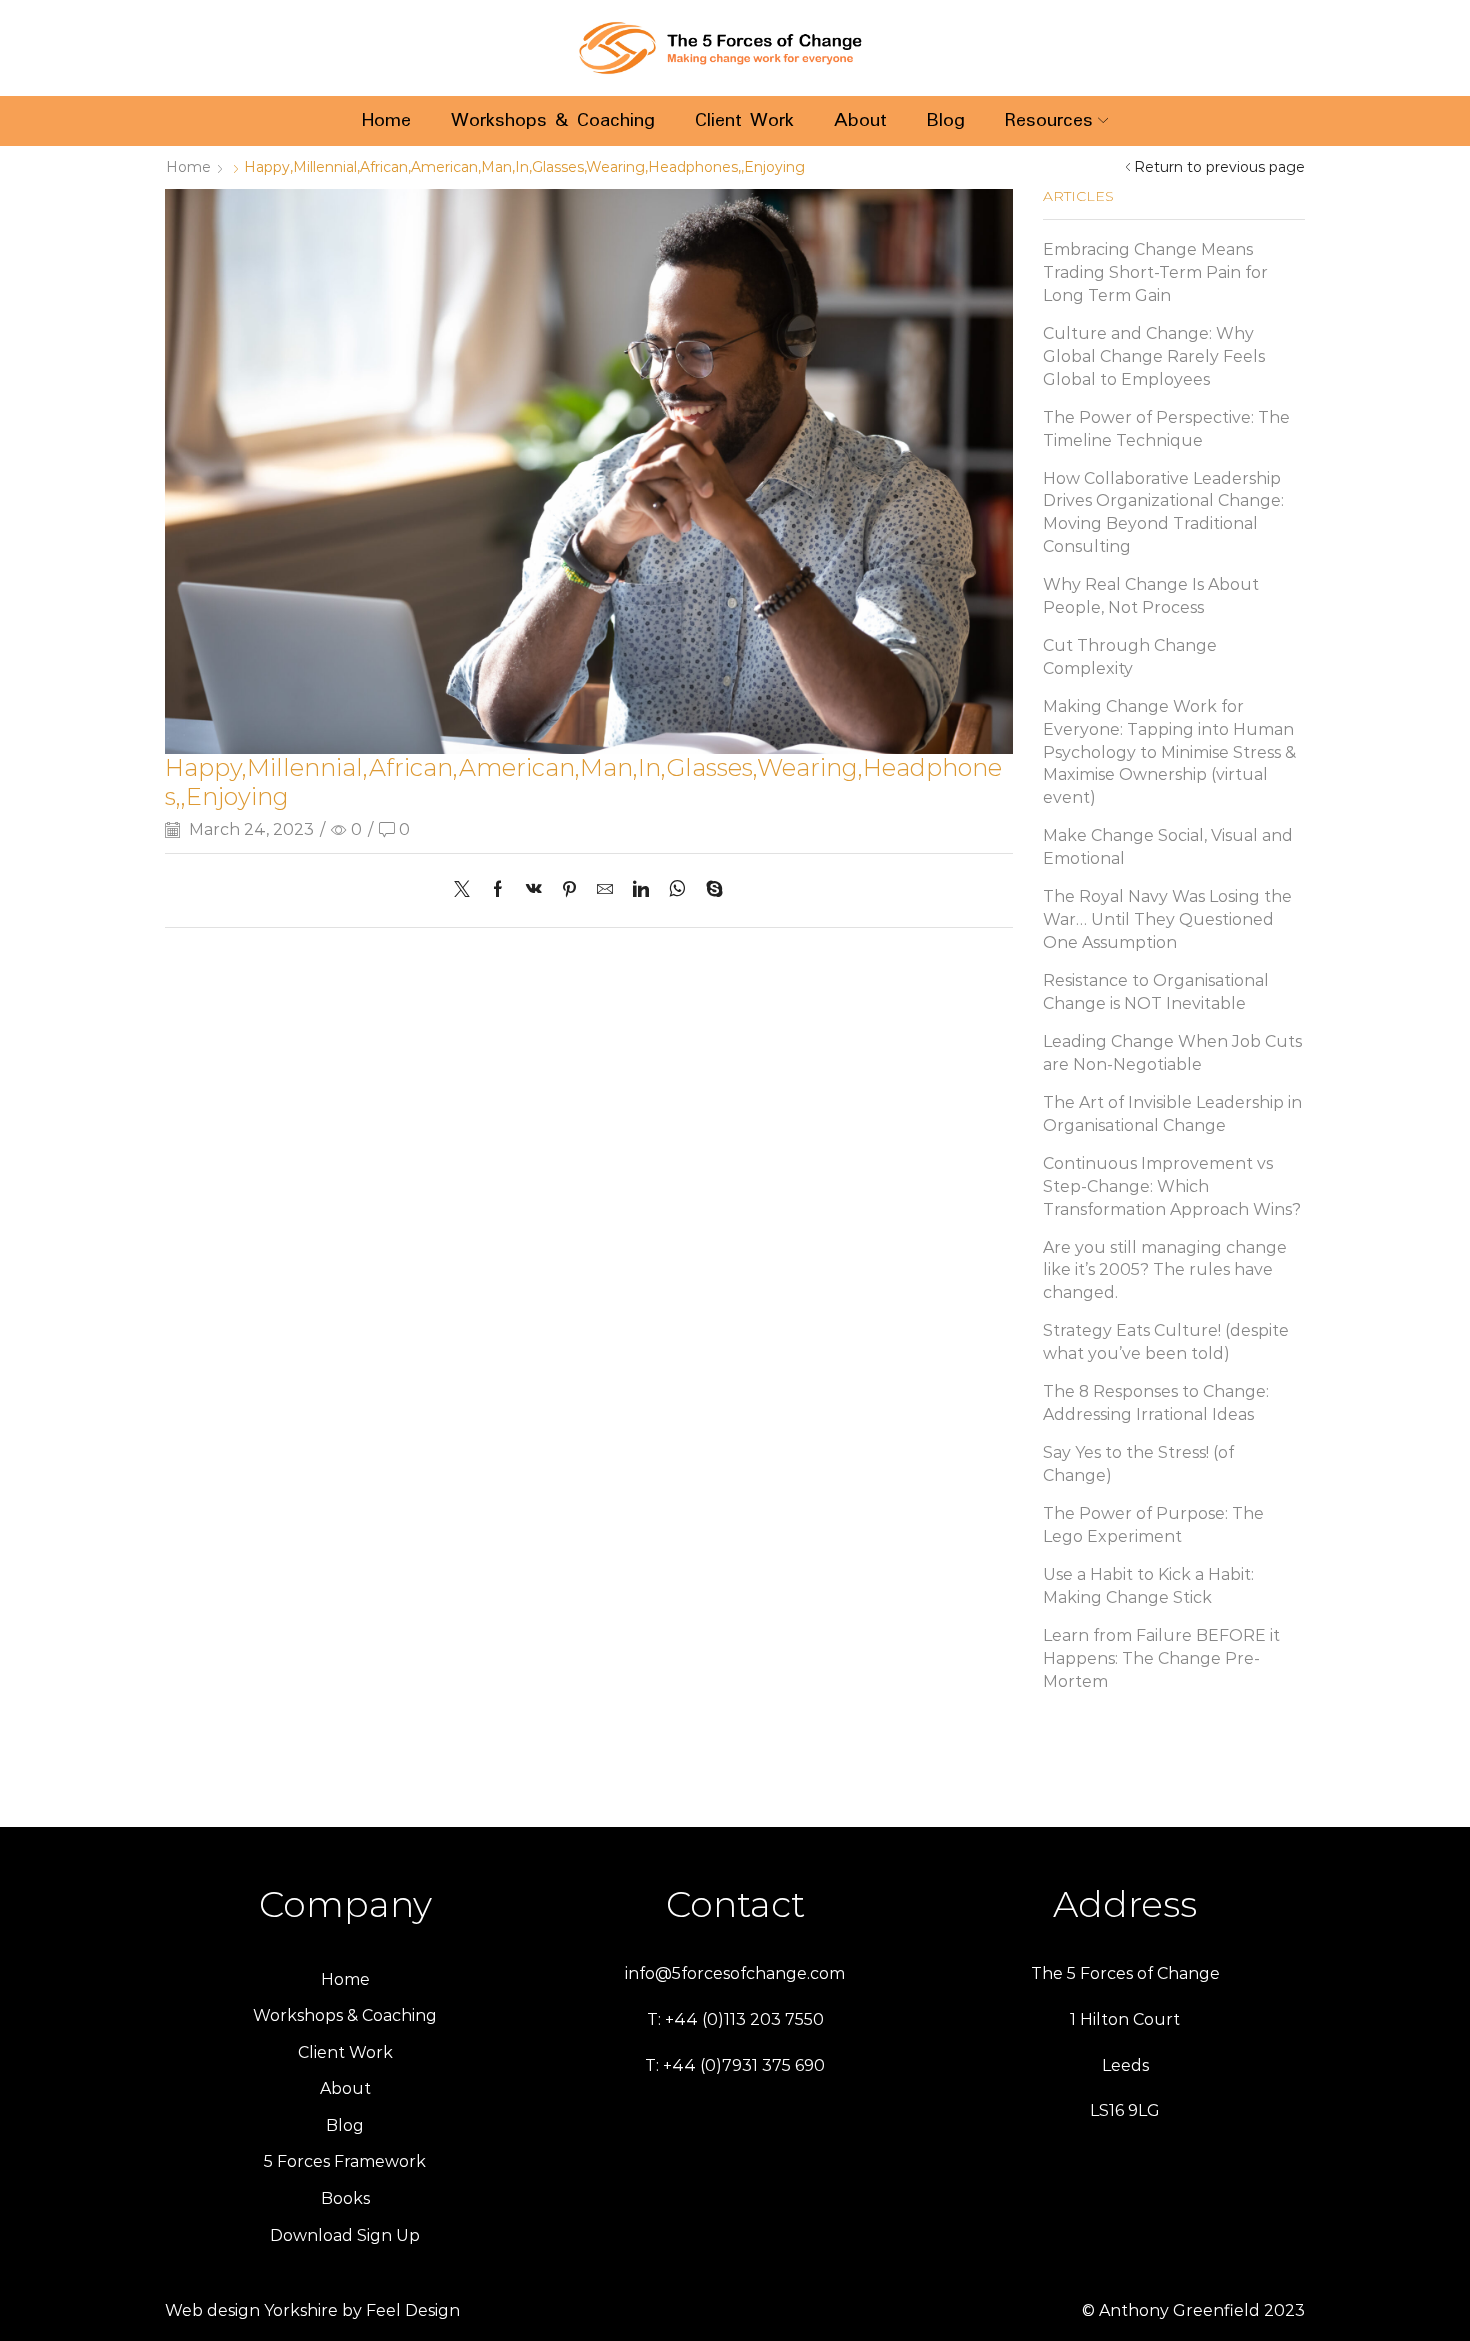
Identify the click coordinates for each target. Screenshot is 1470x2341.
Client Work (744, 120)
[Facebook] (498, 890)
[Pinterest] (569, 890)
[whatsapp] (677, 890)
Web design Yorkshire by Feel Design (312, 2310)
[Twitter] (467, 890)
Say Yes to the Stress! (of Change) (1138, 1464)
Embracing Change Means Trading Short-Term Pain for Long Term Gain (1155, 272)
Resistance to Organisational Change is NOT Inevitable (1156, 992)
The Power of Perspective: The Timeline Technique (1166, 429)
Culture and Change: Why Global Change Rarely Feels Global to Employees (1154, 356)
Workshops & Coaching (553, 120)
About (860, 120)
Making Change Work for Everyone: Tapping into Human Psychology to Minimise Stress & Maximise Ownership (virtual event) (1169, 752)
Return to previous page (1219, 167)
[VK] (534, 890)
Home (386, 120)
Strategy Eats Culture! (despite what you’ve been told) (1166, 1342)
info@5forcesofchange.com (735, 1973)
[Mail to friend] (605, 890)
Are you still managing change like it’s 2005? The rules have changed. (1165, 1270)
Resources (1049, 120)
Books (345, 2198)
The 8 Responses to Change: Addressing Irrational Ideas (1156, 1403)
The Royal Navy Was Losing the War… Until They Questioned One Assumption (1167, 919)
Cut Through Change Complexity (1130, 657)
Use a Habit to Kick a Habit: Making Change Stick (1148, 1586)
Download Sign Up (345, 2235)
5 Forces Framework (345, 2161)
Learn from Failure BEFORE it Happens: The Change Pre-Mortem (1161, 1658)
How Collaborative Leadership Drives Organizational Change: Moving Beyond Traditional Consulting (1163, 512)
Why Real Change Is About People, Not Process (1151, 596)
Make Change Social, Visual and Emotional (1168, 847)
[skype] (709, 890)
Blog (946, 120)
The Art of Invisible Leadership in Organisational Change (1172, 1114)
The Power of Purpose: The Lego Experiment (1153, 1525)
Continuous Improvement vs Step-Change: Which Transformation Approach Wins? (1172, 1186)
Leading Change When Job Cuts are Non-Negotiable (1172, 1053)
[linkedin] (641, 890)
